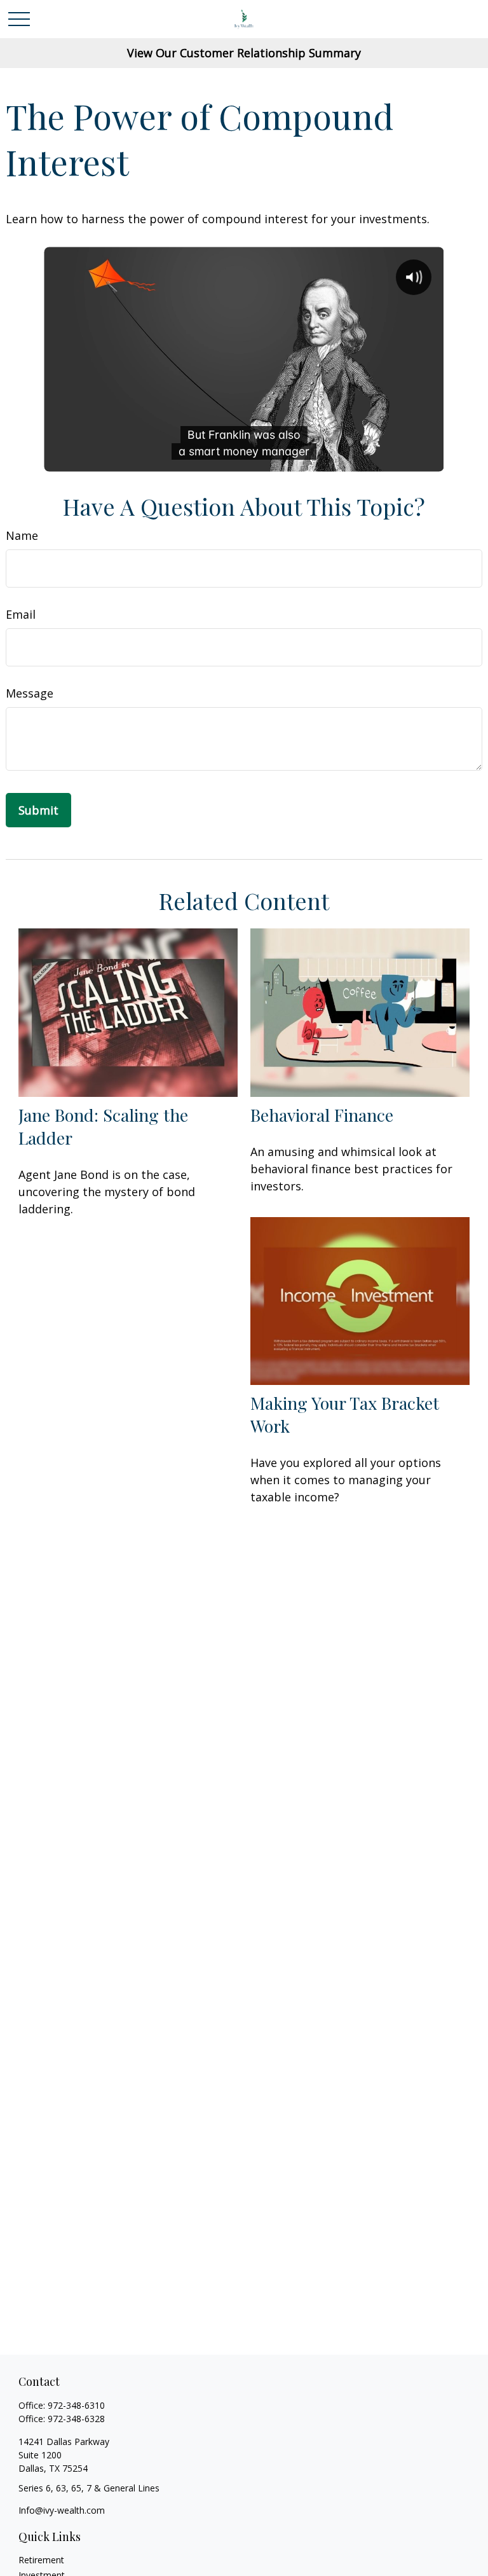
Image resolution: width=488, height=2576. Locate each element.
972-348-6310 (76, 2405)
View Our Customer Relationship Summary (244, 53)
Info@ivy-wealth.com (62, 2510)
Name (22, 535)
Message (30, 693)
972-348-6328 (76, 2419)
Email (21, 614)
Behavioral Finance (322, 1115)
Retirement (41, 2560)
